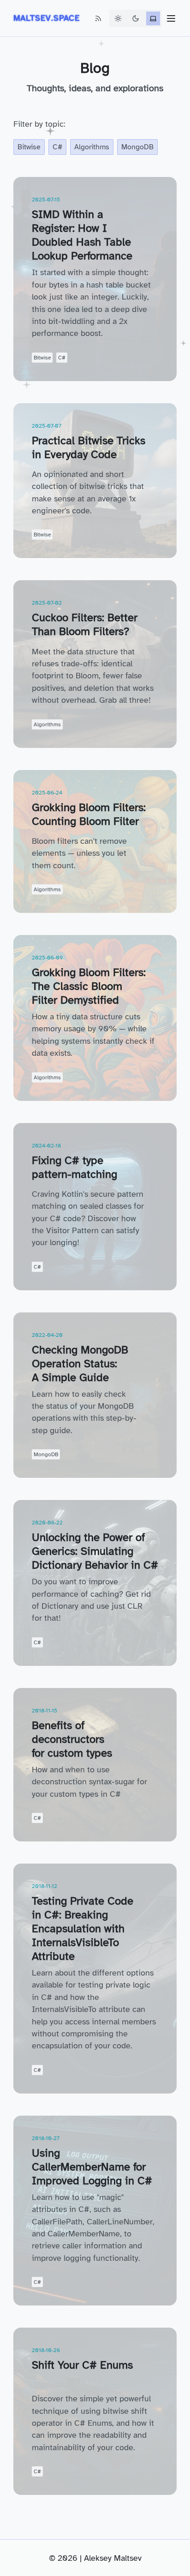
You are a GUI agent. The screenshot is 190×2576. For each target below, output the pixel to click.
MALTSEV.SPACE (47, 18)
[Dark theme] (136, 18)
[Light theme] (118, 18)
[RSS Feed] (98, 18)
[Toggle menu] (171, 18)
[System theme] (153, 18)
